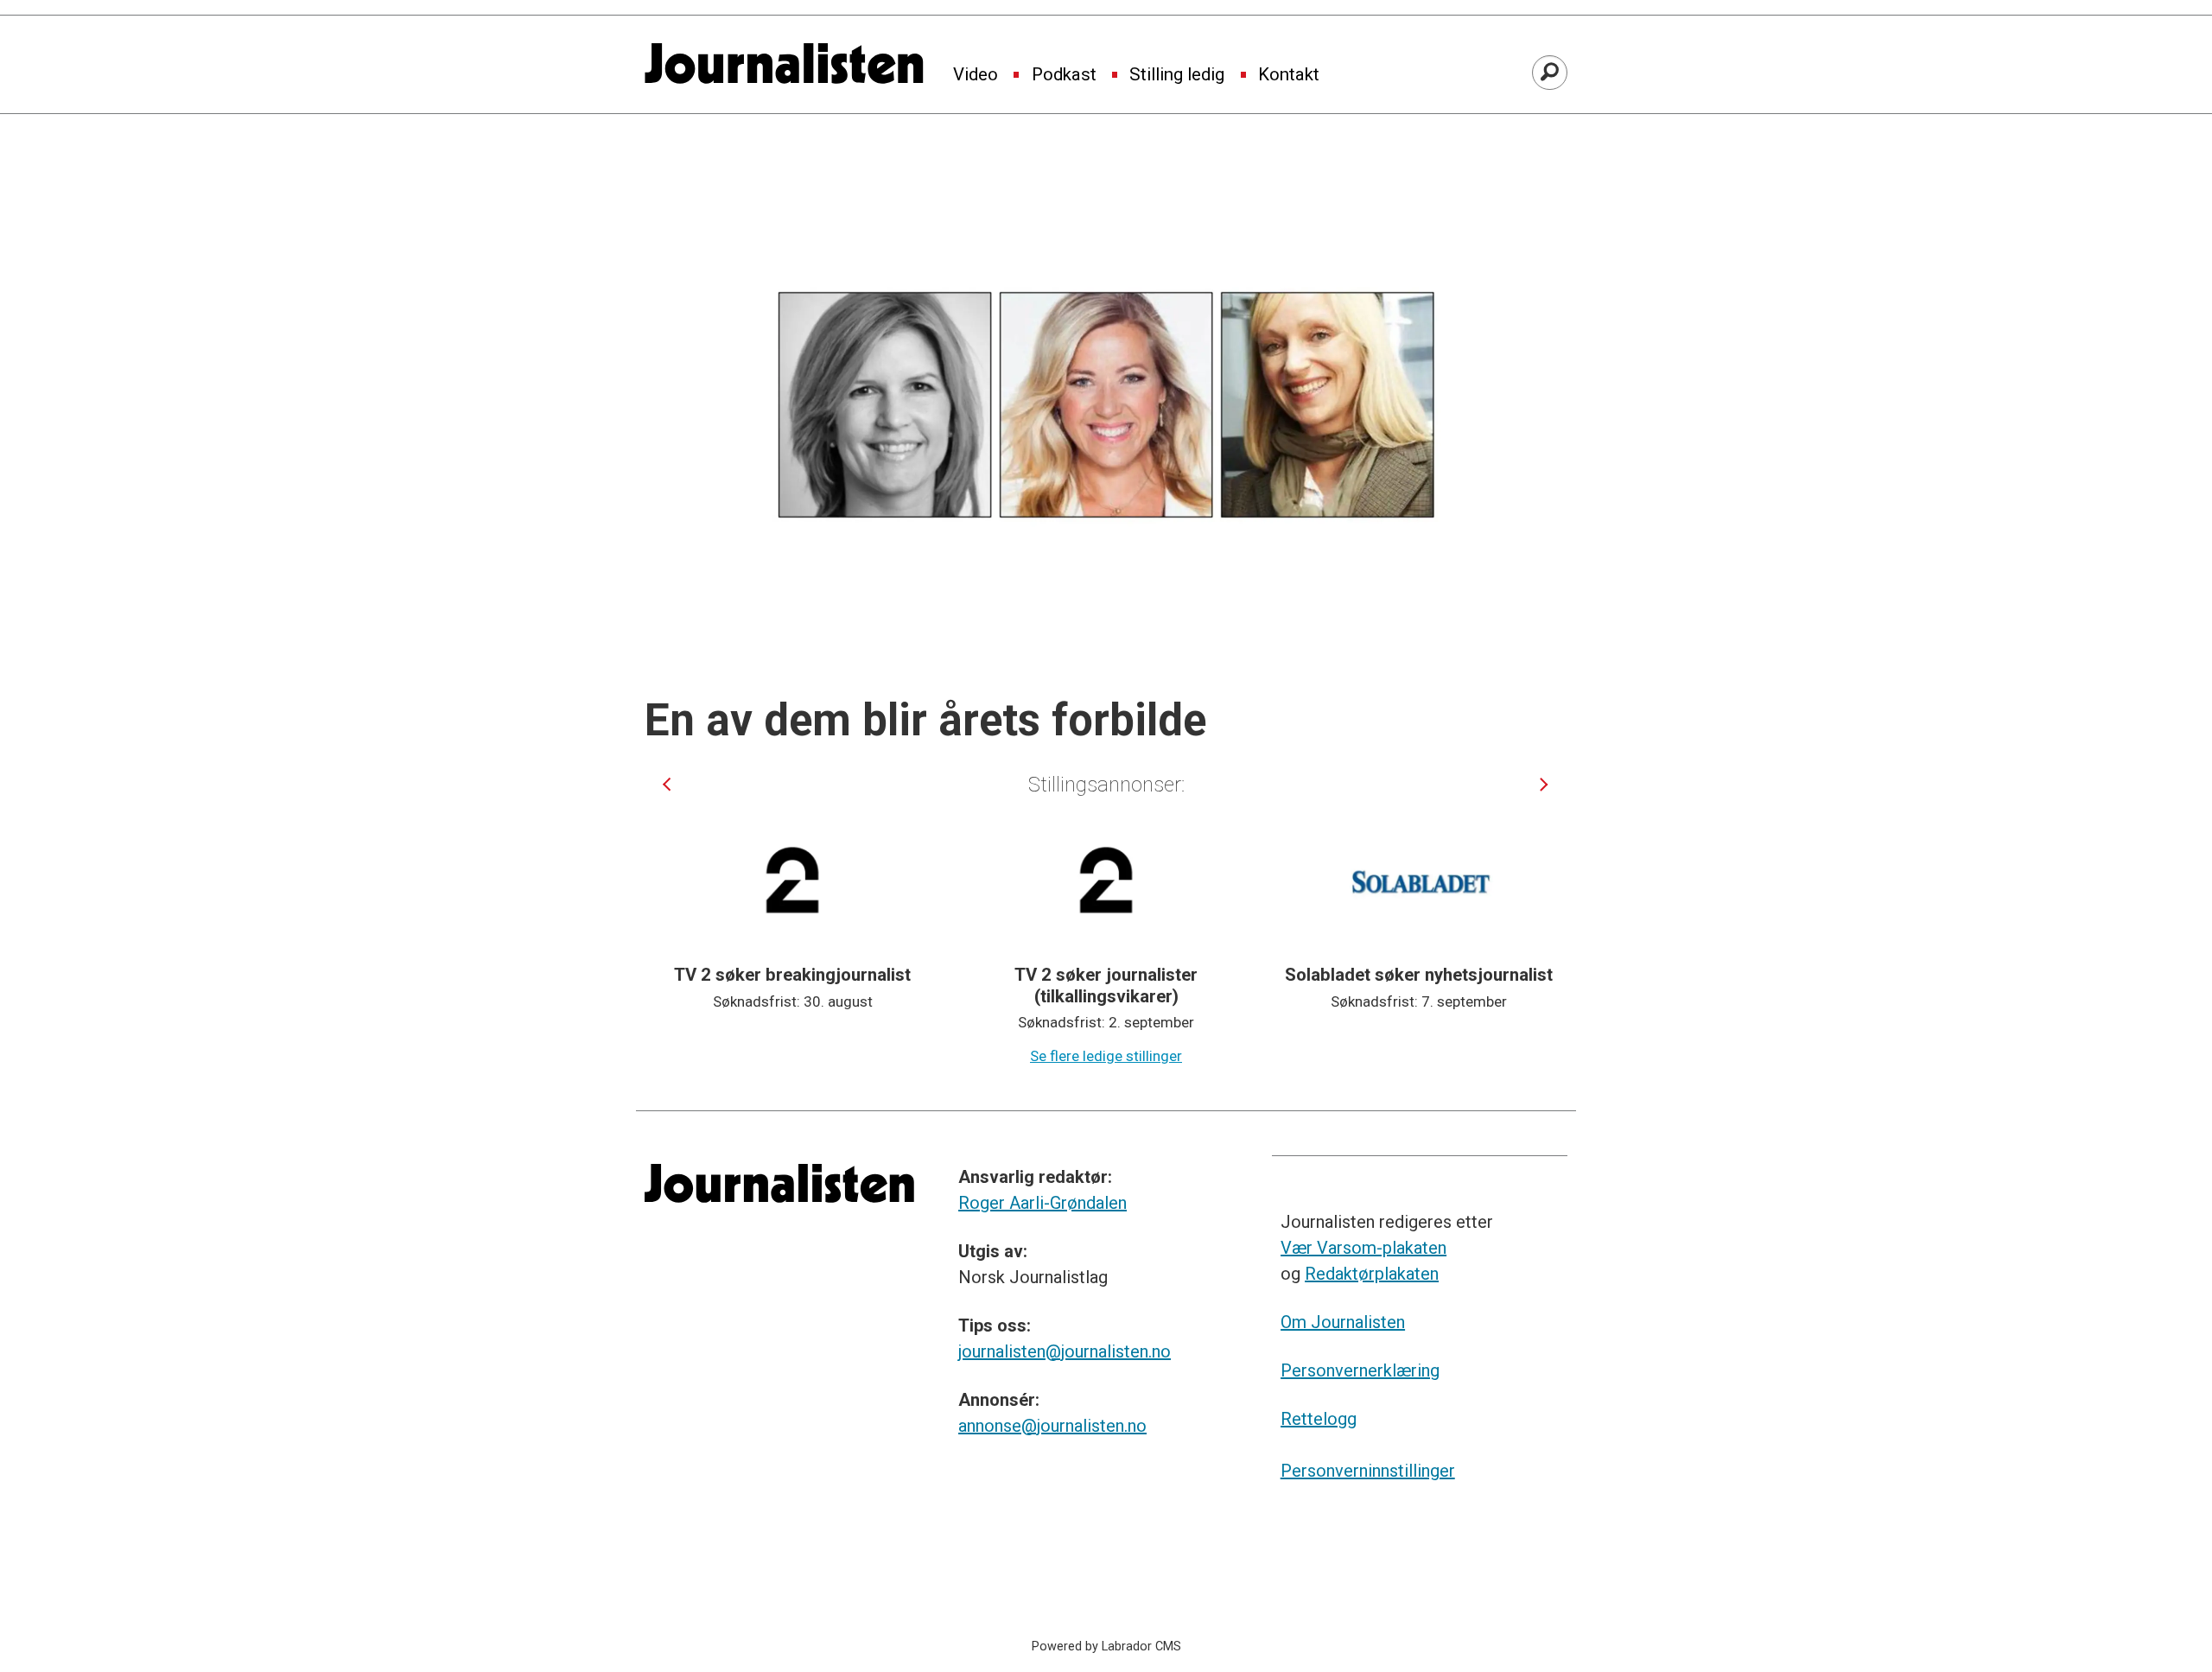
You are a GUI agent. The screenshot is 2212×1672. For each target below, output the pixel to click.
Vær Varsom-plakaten (1363, 1248)
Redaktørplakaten (1372, 1274)
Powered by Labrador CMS (1106, 1647)
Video (976, 75)
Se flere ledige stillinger (1106, 1056)
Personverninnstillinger (1368, 1471)
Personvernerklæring (1360, 1370)
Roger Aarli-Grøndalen (1042, 1203)
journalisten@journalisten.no (1065, 1351)
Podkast (1064, 75)
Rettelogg (1319, 1419)
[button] (667, 784)
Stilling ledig (1177, 75)
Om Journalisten (1343, 1322)
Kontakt (1289, 75)
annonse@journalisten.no (1052, 1426)
